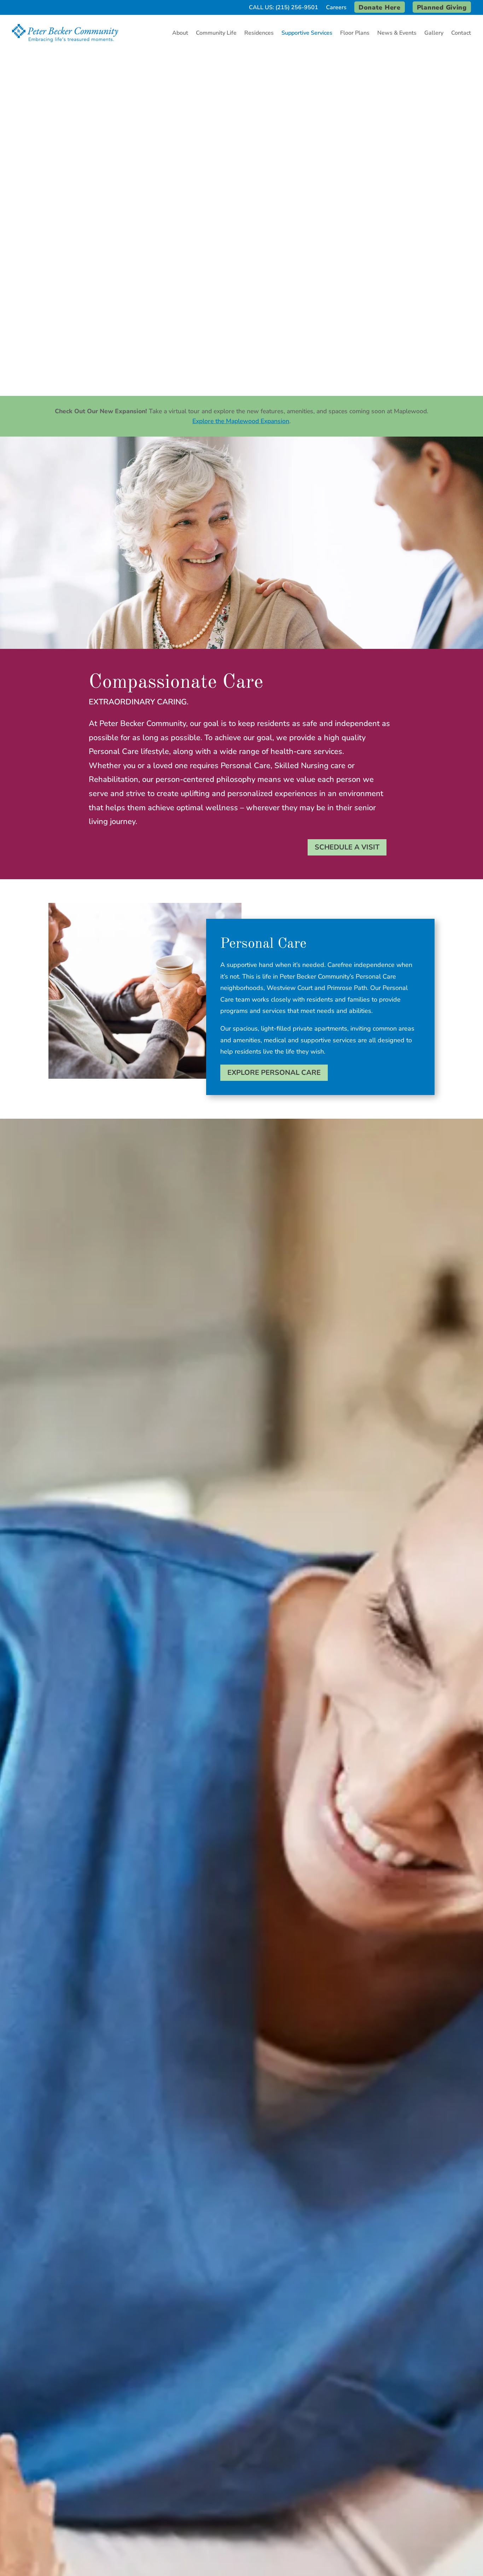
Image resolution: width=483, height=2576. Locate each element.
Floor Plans (355, 33)
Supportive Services (307, 33)
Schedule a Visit (347, 847)
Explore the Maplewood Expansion (241, 421)
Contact (461, 33)
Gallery (434, 33)
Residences (259, 33)
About (180, 33)
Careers (336, 8)
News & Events (397, 33)
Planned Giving (442, 7)
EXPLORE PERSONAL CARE (274, 1073)
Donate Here (380, 7)
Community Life (216, 33)
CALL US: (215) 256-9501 (284, 8)
